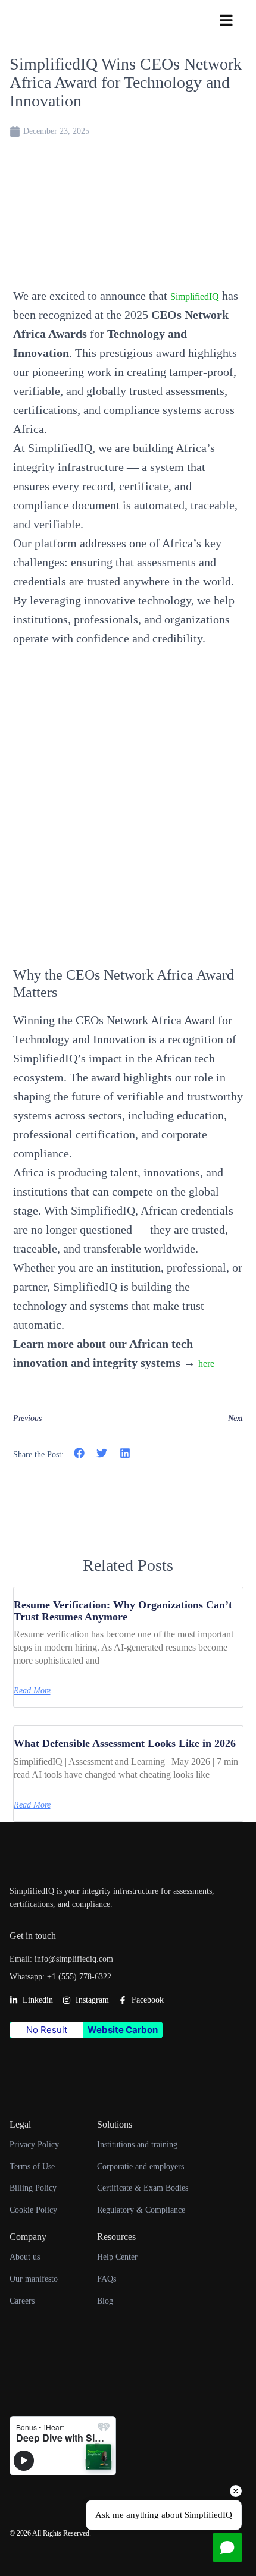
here (206, 1364)
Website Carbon (123, 2030)
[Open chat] (227, 2547)
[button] (79, 1453)
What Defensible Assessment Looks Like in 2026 (125, 1743)
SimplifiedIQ (195, 296)
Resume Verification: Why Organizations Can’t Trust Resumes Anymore (123, 1611)
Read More (32, 1691)
